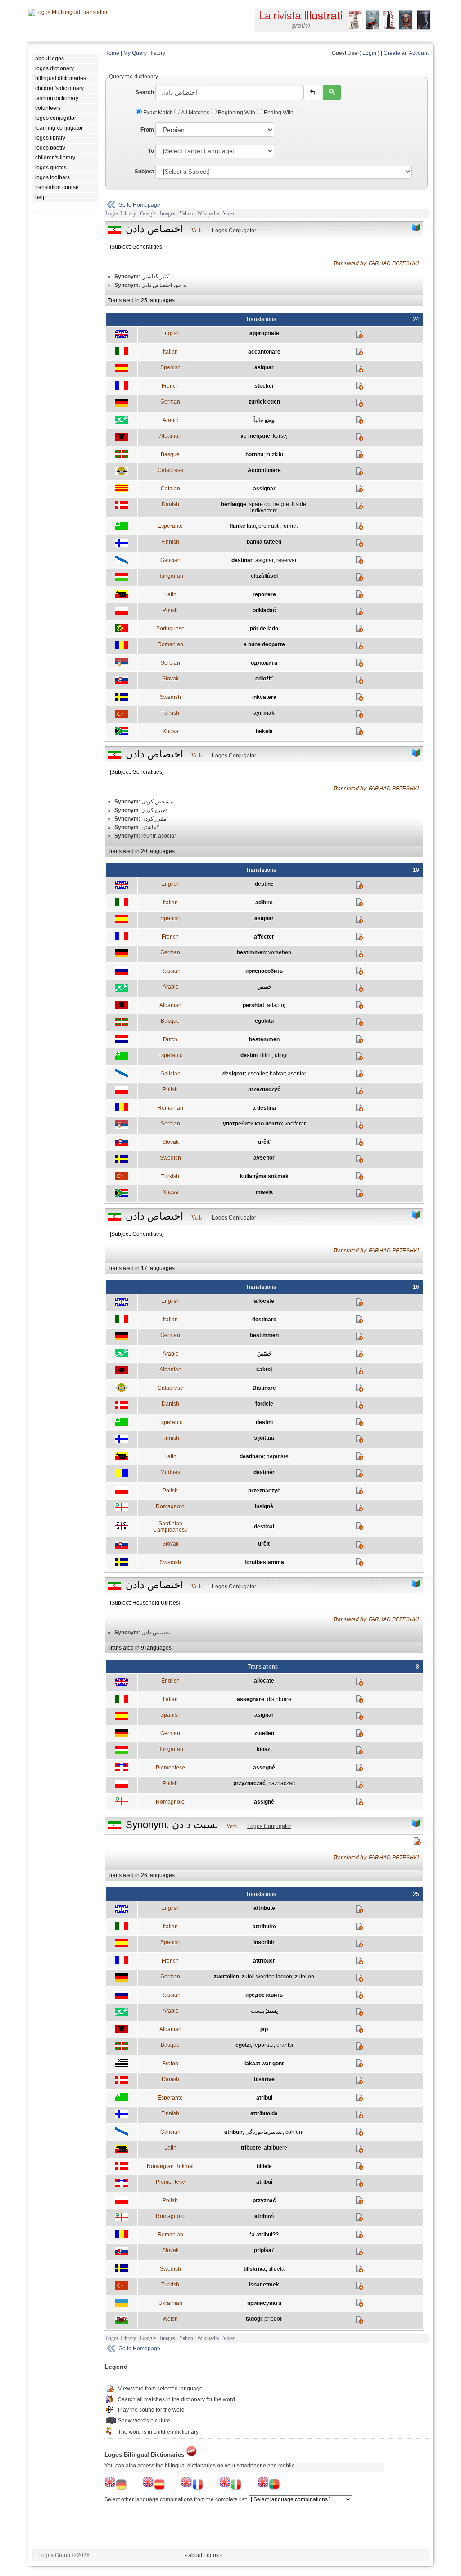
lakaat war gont (264, 2064)
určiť (264, 1142)
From (147, 130)
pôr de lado (264, 629)
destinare (264, 1320)
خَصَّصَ (264, 1354)
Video (229, 213)
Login (369, 53)
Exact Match (158, 113)
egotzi (243, 2045)
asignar (264, 367)
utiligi (281, 1055)
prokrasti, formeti (279, 526)
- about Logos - (203, 2555)
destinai (264, 1527)
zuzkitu (275, 454)
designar (234, 1074)
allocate (264, 1301)
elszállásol (264, 576)
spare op (260, 504)
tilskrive (264, 2079)
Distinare (264, 1388)
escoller (257, 1074)
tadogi (254, 2319)
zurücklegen (264, 402)
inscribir (264, 1942)
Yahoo (186, 213)
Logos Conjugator (234, 231)
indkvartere (264, 511)
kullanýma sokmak (264, 1176)
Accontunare (264, 470)
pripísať (264, 2250)
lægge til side (290, 504)
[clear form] (312, 92)
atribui (264, 2098)
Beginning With (237, 113)
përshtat (253, 1005)
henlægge (234, 504)
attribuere (276, 2148)
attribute (264, 1908)
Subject (144, 172)
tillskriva (255, 2269)
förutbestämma (264, 1562)
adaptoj (276, 1005)
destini (249, 1055)
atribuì (264, 2182)
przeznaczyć (264, 1089)
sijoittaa (264, 1438)
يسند (272, 2011)
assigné (264, 1802)
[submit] (332, 92)
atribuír (233, 2132)
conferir (295, 2132)
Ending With (278, 113)
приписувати (264, 2303)
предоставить (264, 1995)
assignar (264, 489)
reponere (264, 594)
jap (264, 2029)
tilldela (276, 2269)
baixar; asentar (288, 1074)
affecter (264, 937)
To (151, 151)
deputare (278, 1456)
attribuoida (264, 2113)
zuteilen (264, 1733)
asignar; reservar (276, 560)
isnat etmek (264, 2285)
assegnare (251, 1699)
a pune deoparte (264, 644)
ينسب (258, 2011)
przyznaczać (249, 1783)
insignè (264, 1506)
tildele (264, 2166)
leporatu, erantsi (273, 2045)
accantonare (264, 352)
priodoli (273, 2319)
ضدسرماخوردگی (264, 2132)
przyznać (264, 2200)
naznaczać (282, 1783)
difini (266, 1055)
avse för (264, 1158)
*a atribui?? (264, 2235)
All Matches (195, 113)
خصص (264, 987)
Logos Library (121, 213)
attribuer (264, 1961)
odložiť (264, 679)
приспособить (264, 971)
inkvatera (264, 697)
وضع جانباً (264, 420)
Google (148, 213)
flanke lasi (243, 526)
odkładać (264, 610)
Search (145, 92)
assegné (264, 1768)
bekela (264, 731)
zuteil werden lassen (267, 1977)
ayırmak (264, 713)
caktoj (264, 1370)
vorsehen (280, 952)
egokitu (264, 1021)
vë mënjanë (255, 436)
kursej (280, 436)
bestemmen (264, 1039)
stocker (264, 386)
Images (167, 213)
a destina (264, 1108)
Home (112, 53)
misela (264, 1192)
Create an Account (406, 53)
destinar (242, 560)
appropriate (264, 333)
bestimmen (251, 952)
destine (264, 884)
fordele (264, 1404)
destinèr (264, 1472)
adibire (264, 903)
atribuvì (264, 2216)
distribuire (279, 1699)
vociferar (295, 1124)
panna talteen (264, 542)
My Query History (144, 53)
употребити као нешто (252, 1124)
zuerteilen (226, 1977)
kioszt (264, 1749)
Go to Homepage (139, 205)
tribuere (251, 2148)
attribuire (264, 1927)
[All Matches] (416, 228)
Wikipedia (208, 213)
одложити (264, 663)
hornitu (254, 454)
